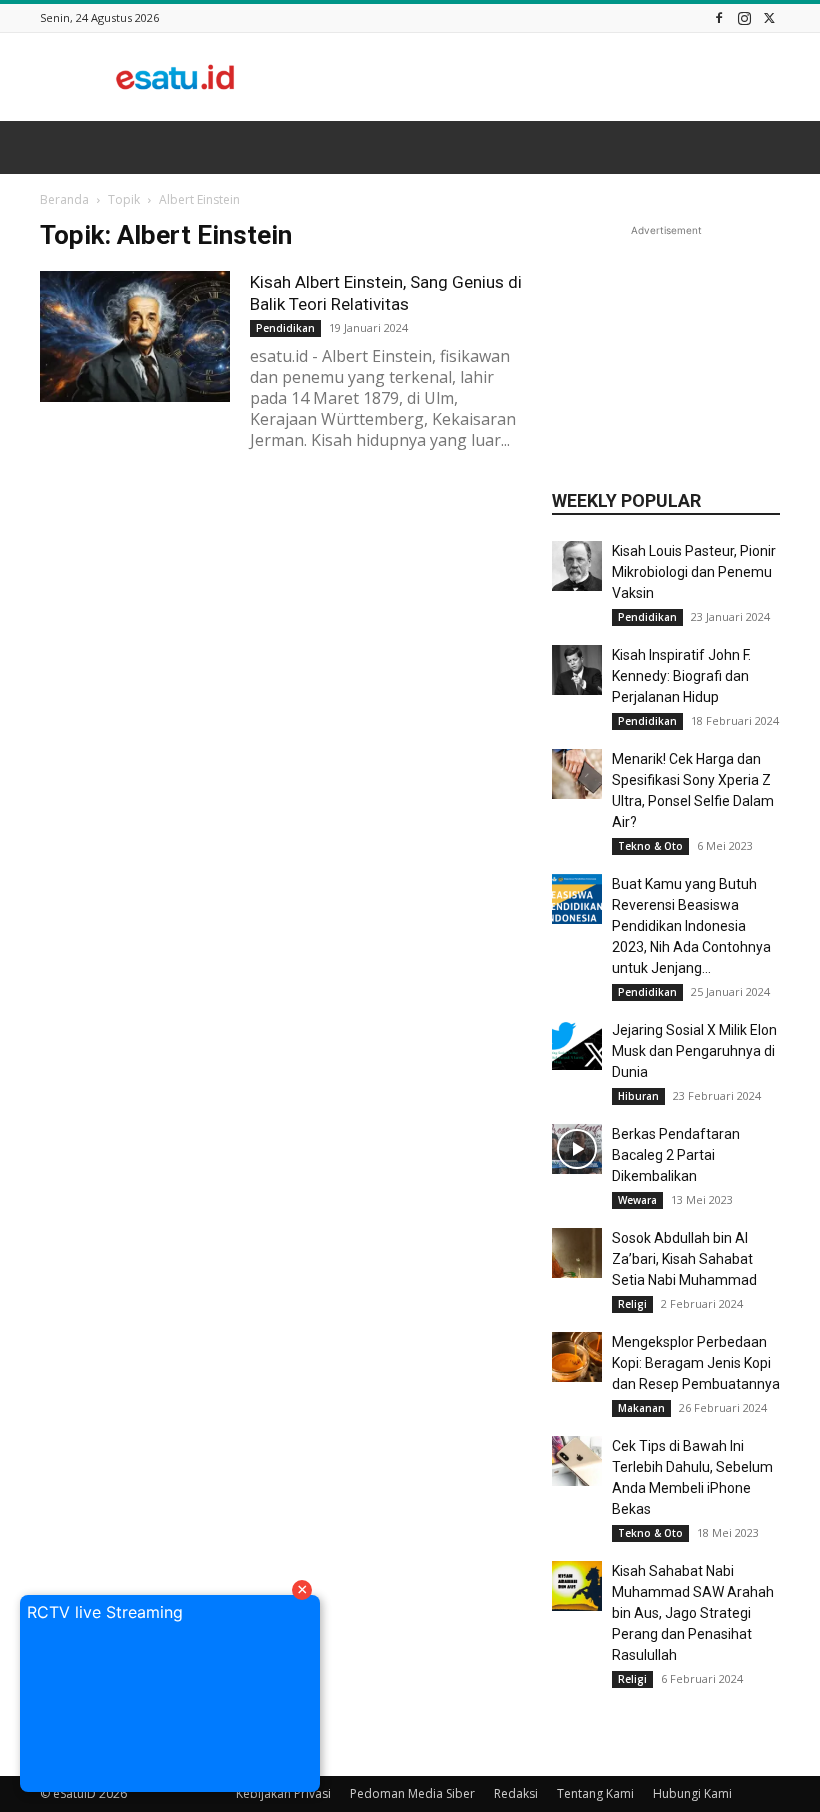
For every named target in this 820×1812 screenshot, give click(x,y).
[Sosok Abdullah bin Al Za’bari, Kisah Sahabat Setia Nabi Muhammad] (577, 1253)
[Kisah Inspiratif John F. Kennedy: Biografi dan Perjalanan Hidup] (577, 670)
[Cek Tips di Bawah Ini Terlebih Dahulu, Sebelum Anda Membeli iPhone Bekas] (577, 1461)
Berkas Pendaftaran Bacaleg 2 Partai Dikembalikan (676, 1155)
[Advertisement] (545, 77)
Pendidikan (285, 328)
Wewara (637, 1200)
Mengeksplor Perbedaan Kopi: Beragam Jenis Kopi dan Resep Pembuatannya (696, 1363)
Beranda (64, 199)
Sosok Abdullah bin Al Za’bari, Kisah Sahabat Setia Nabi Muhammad (684, 1259)
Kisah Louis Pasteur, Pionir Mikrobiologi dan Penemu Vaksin (694, 572)
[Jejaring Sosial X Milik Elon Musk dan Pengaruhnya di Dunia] (577, 1045)
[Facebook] (719, 17)
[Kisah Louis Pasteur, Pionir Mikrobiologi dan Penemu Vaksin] (577, 566)
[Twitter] (769, 17)
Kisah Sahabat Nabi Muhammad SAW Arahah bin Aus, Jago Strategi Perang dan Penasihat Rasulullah (693, 1613)
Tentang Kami (595, 1793)
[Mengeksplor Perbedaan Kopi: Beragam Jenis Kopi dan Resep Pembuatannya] (577, 1357)
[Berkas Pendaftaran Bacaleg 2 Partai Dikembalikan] (577, 1149)
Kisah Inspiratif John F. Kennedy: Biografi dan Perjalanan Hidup (681, 676)
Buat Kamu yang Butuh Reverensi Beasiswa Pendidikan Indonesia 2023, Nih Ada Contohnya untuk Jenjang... (691, 926)
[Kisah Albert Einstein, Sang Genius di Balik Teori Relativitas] (135, 336)
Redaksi (516, 1793)
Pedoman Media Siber (412, 1793)
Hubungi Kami (692, 1793)
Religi (632, 1304)
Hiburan (638, 1096)
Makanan (641, 1408)
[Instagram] (744, 17)
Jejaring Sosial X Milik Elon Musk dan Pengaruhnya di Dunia (694, 1051)
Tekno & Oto (650, 846)
